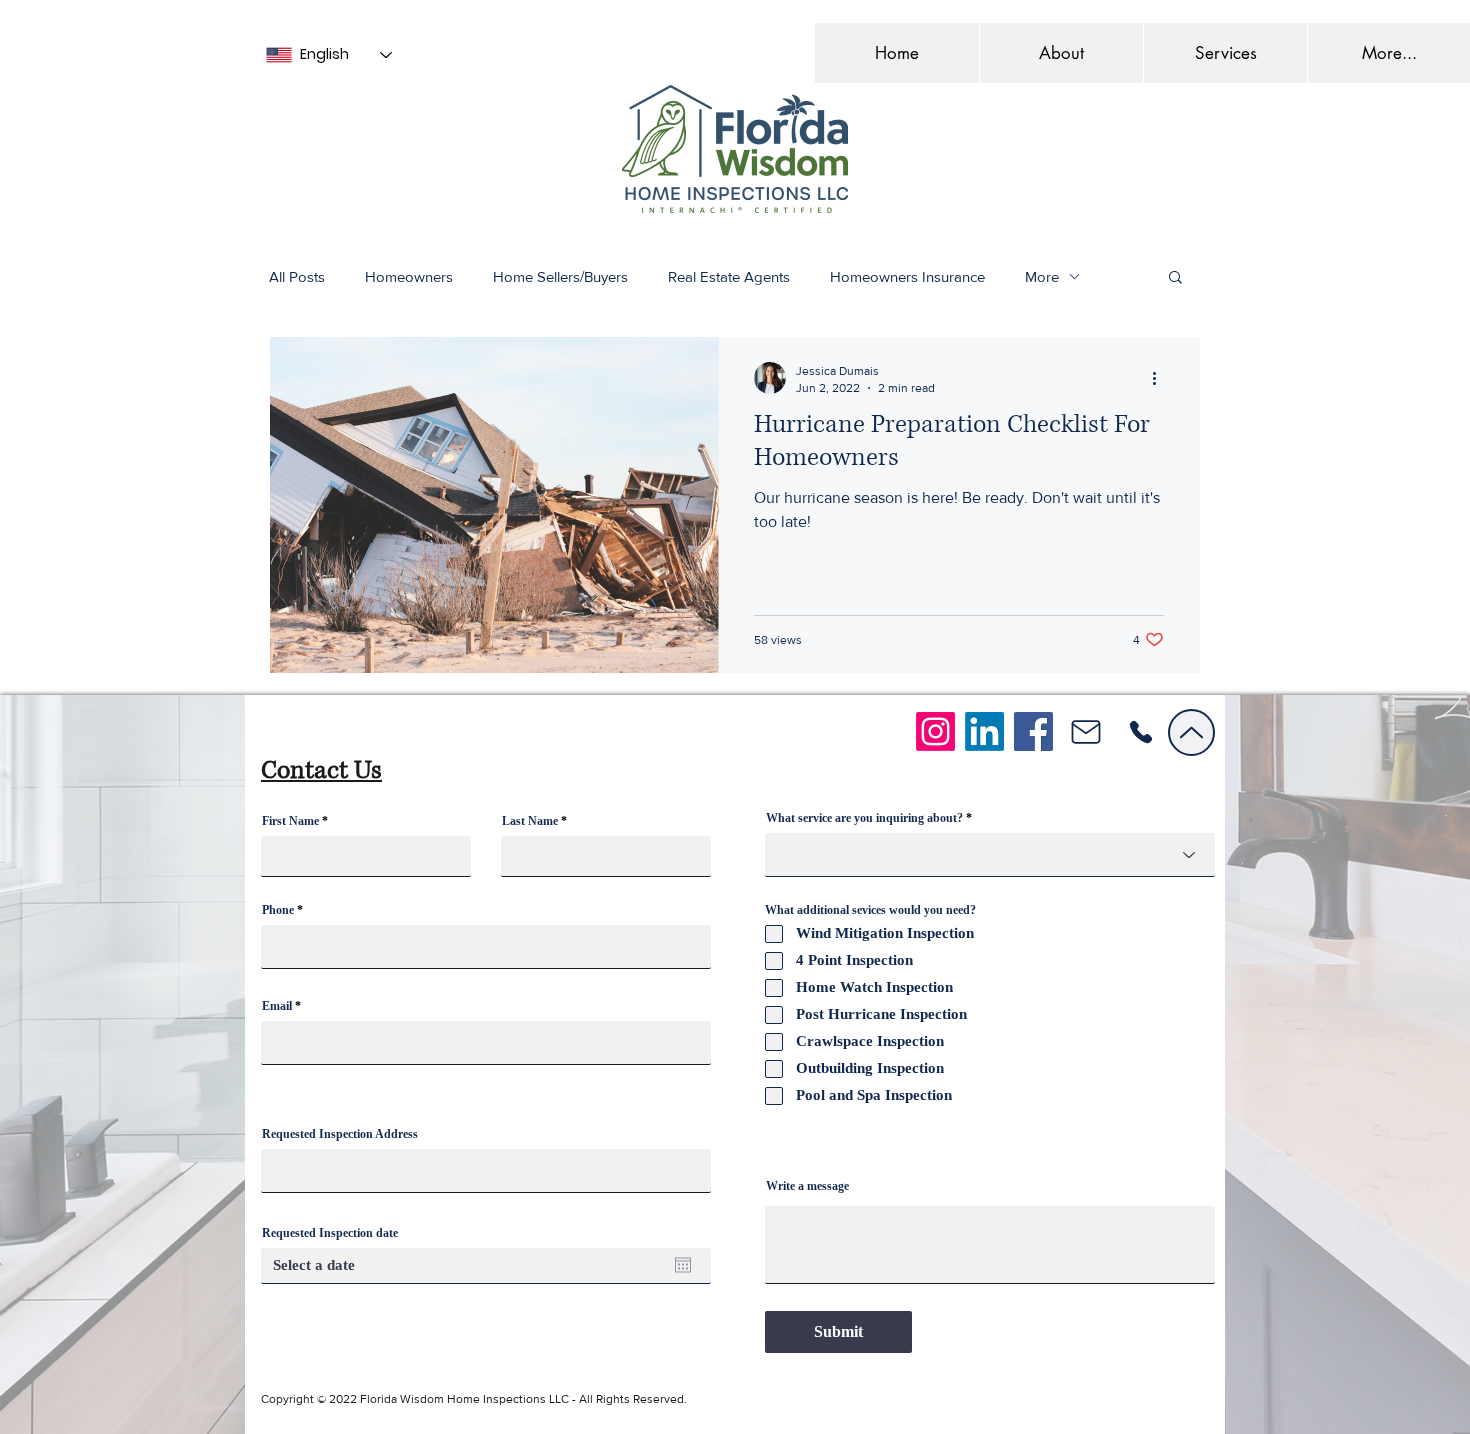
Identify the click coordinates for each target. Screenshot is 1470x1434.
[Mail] (1085, 732)
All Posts (297, 276)
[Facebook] (1033, 731)
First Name (290, 821)
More (1042, 276)
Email (277, 1006)
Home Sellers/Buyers (560, 276)
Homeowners (409, 276)
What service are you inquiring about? (864, 818)
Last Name (530, 821)
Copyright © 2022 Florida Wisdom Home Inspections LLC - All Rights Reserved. (474, 1399)
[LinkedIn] (984, 731)
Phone (278, 910)
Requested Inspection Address (340, 1134)
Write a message (807, 1186)
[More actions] (1161, 378)
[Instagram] (935, 731)
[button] (1225, 53)
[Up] (1191, 732)
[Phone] (1140, 732)
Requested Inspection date (330, 1233)
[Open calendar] (683, 1265)
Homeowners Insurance (907, 276)
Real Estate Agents (729, 276)
